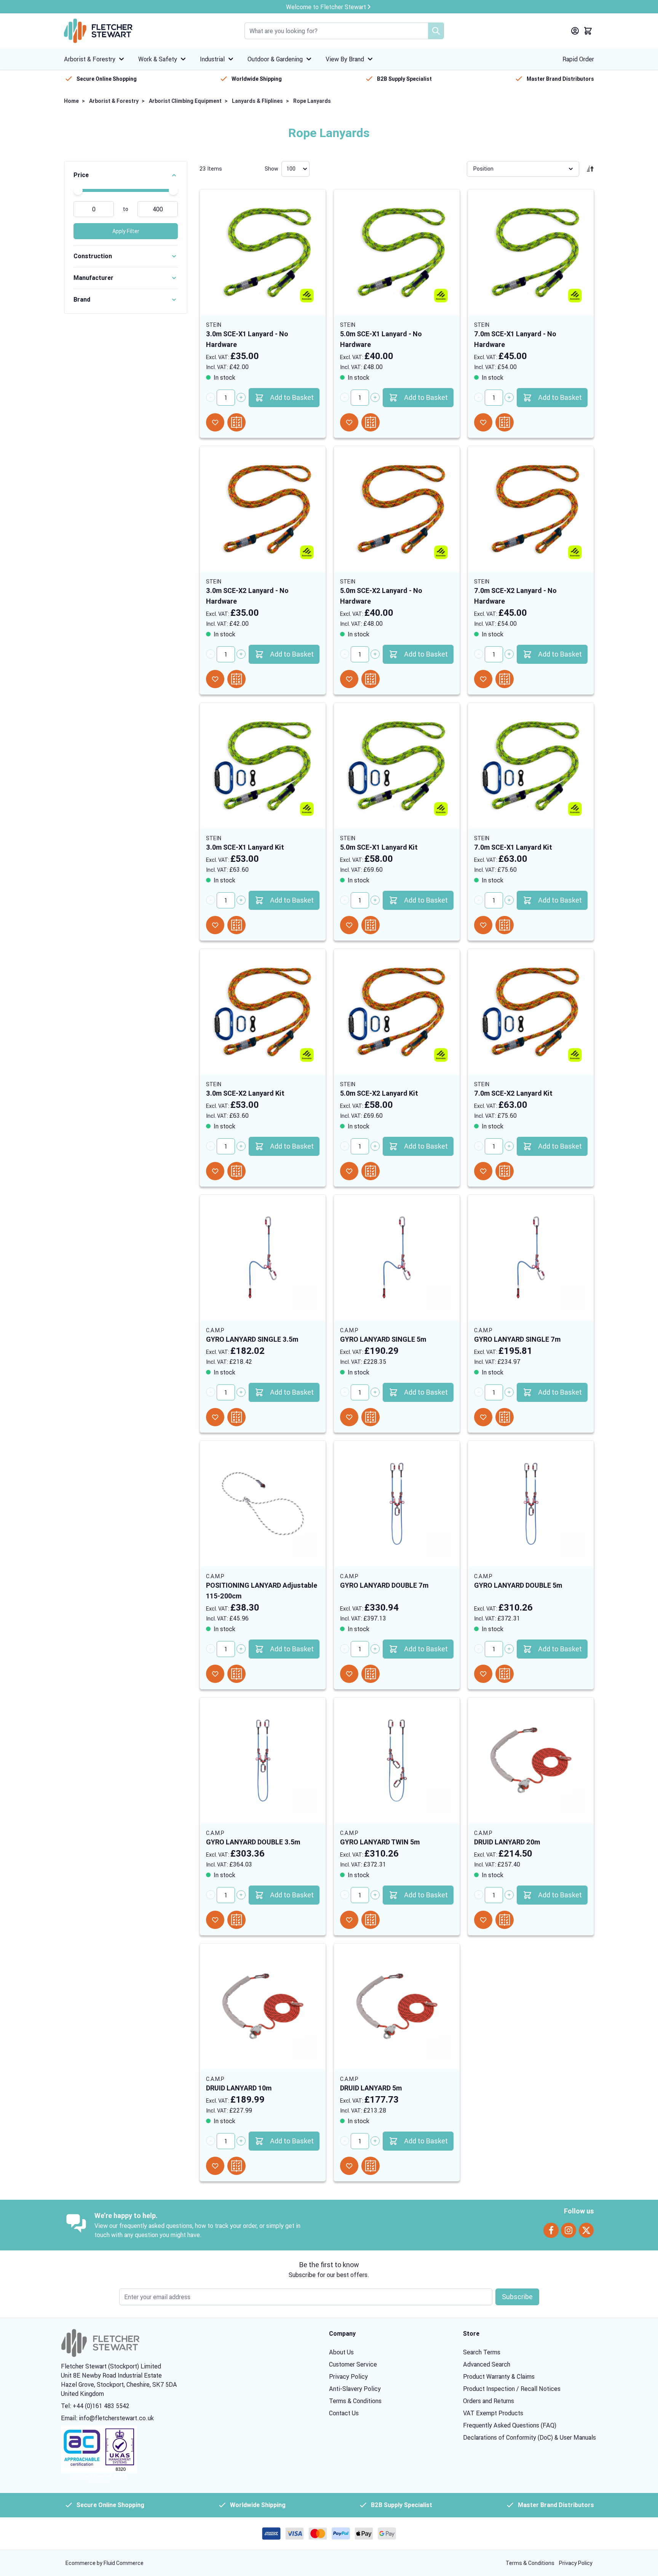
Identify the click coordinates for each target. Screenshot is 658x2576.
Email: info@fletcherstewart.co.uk (107, 2418)
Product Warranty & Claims (499, 2376)
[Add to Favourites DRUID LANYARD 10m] (215, 2166)
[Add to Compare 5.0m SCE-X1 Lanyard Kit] (371, 925)
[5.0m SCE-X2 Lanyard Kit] (397, 1012)
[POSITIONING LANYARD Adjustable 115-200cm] (263, 1504)
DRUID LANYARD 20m (507, 1842)
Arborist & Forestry (90, 59)
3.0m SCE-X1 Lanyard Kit (245, 847)
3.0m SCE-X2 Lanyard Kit (245, 1093)
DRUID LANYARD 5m (371, 2088)
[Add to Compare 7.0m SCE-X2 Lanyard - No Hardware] (505, 679)
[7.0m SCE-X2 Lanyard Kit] (531, 1012)
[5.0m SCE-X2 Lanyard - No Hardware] (397, 509)
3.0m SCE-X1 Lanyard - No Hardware (247, 339)
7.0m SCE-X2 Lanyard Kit (513, 1093)
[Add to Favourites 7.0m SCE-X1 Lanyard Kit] (483, 925)
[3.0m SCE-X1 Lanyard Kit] (263, 765)
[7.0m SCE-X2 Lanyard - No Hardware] (531, 509)
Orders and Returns (489, 2401)
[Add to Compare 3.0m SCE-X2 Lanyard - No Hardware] (236, 679)
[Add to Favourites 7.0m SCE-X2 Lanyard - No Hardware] (483, 679)
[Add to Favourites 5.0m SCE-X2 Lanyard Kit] (349, 1171)
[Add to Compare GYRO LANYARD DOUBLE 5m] (505, 1674)
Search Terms (482, 2352)
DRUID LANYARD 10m (239, 2088)
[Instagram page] (569, 2230)
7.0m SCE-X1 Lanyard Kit (513, 847)
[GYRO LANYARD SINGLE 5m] (397, 1258)
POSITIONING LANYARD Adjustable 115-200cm (262, 1591)
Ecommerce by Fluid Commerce (105, 2563)
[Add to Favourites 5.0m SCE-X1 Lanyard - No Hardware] (349, 422)
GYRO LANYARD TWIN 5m (380, 1842)
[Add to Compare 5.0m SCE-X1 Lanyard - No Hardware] (371, 422)
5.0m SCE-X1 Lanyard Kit (379, 847)
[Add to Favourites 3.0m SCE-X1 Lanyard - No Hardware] (215, 422)
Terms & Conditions (355, 2401)
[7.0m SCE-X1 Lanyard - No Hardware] (531, 252)
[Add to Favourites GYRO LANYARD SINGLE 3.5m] (215, 1417)
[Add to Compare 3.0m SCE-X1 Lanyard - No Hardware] (236, 422)
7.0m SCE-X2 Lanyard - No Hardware (515, 596)
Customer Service (353, 2364)
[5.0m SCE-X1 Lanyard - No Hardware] (397, 252)
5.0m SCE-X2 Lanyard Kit (379, 1093)
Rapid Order (578, 59)
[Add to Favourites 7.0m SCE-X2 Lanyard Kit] (483, 1171)
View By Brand (345, 59)
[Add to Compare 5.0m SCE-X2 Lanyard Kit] (371, 1171)
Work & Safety (158, 59)
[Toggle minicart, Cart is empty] (588, 31)
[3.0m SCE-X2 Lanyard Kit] (263, 1012)
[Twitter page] (586, 2230)
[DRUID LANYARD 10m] (263, 2006)
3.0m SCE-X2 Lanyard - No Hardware (247, 596)
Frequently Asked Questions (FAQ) (510, 2425)
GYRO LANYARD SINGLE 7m (517, 1339)
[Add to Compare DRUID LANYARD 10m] (236, 2166)
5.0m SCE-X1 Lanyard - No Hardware (381, 339)
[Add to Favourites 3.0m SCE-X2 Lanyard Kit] (215, 1171)
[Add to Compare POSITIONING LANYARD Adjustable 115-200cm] (236, 1674)
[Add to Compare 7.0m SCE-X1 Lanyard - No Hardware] (505, 422)
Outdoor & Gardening (275, 59)
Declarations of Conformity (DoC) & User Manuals (529, 2437)
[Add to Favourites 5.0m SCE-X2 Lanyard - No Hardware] (349, 679)
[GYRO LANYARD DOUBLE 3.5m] (263, 1760)
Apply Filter (126, 231)
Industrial (212, 59)
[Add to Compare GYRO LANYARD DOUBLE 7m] (371, 1674)
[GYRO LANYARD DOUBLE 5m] (531, 1504)
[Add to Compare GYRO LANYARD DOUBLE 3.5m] (236, 1920)
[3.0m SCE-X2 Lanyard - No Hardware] (263, 509)
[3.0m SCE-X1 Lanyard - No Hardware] (263, 252)
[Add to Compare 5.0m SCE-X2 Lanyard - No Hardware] (371, 679)
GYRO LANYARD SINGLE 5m (383, 1339)
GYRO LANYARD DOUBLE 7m (384, 1585)
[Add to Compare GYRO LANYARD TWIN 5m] (371, 1920)
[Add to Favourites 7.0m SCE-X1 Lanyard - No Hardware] (483, 422)
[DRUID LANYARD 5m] (397, 2006)
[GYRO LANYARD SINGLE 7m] (531, 1258)
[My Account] (575, 31)
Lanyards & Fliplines (257, 101)
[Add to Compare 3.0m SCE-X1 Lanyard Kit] (236, 925)
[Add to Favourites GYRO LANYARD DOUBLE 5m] (483, 1674)
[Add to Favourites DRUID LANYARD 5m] (349, 2166)
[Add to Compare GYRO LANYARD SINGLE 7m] (505, 1417)
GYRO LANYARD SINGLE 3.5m (252, 1339)
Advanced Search (487, 2364)
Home (71, 101)
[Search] (436, 31)
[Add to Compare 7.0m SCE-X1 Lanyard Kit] (505, 925)
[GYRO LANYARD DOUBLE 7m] (397, 1504)
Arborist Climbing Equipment (185, 101)
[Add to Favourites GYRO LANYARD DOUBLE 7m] (349, 1674)
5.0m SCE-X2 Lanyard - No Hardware (381, 596)
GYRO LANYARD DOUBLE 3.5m (253, 1842)
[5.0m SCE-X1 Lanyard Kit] (397, 765)
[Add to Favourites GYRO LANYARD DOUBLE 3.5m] (215, 1920)
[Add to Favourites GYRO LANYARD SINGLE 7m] (483, 1417)
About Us (341, 2352)
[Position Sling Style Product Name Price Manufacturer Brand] (523, 169)
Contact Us (344, 2413)
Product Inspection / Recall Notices (512, 2389)
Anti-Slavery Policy (355, 2389)
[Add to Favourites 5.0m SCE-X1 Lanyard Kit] (349, 925)
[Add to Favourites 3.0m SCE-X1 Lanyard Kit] (215, 925)
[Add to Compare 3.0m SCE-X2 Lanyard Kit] (236, 1171)
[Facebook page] (551, 2230)
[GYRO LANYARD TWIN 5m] (397, 1760)
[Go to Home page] (98, 31)
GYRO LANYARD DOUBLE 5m (518, 1585)
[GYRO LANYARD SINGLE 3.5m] (263, 1258)
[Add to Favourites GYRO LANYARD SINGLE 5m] (349, 1417)
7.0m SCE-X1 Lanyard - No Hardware (515, 339)
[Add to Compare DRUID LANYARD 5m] (371, 2166)
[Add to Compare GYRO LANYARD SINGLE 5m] (371, 1417)
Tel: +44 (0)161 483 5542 (95, 2406)
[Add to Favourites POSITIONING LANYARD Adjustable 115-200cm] (215, 1674)
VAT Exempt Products (493, 2413)
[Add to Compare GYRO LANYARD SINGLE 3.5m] (236, 1417)
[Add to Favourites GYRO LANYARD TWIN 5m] (349, 1920)
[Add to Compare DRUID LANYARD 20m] (505, 1920)
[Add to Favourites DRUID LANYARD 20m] (483, 1920)
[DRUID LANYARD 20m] (531, 1760)
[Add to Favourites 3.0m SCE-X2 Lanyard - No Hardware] (215, 679)
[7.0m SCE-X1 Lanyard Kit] (531, 765)
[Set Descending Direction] (590, 169)
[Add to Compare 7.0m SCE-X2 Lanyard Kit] (505, 1171)
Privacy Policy (348, 2376)
